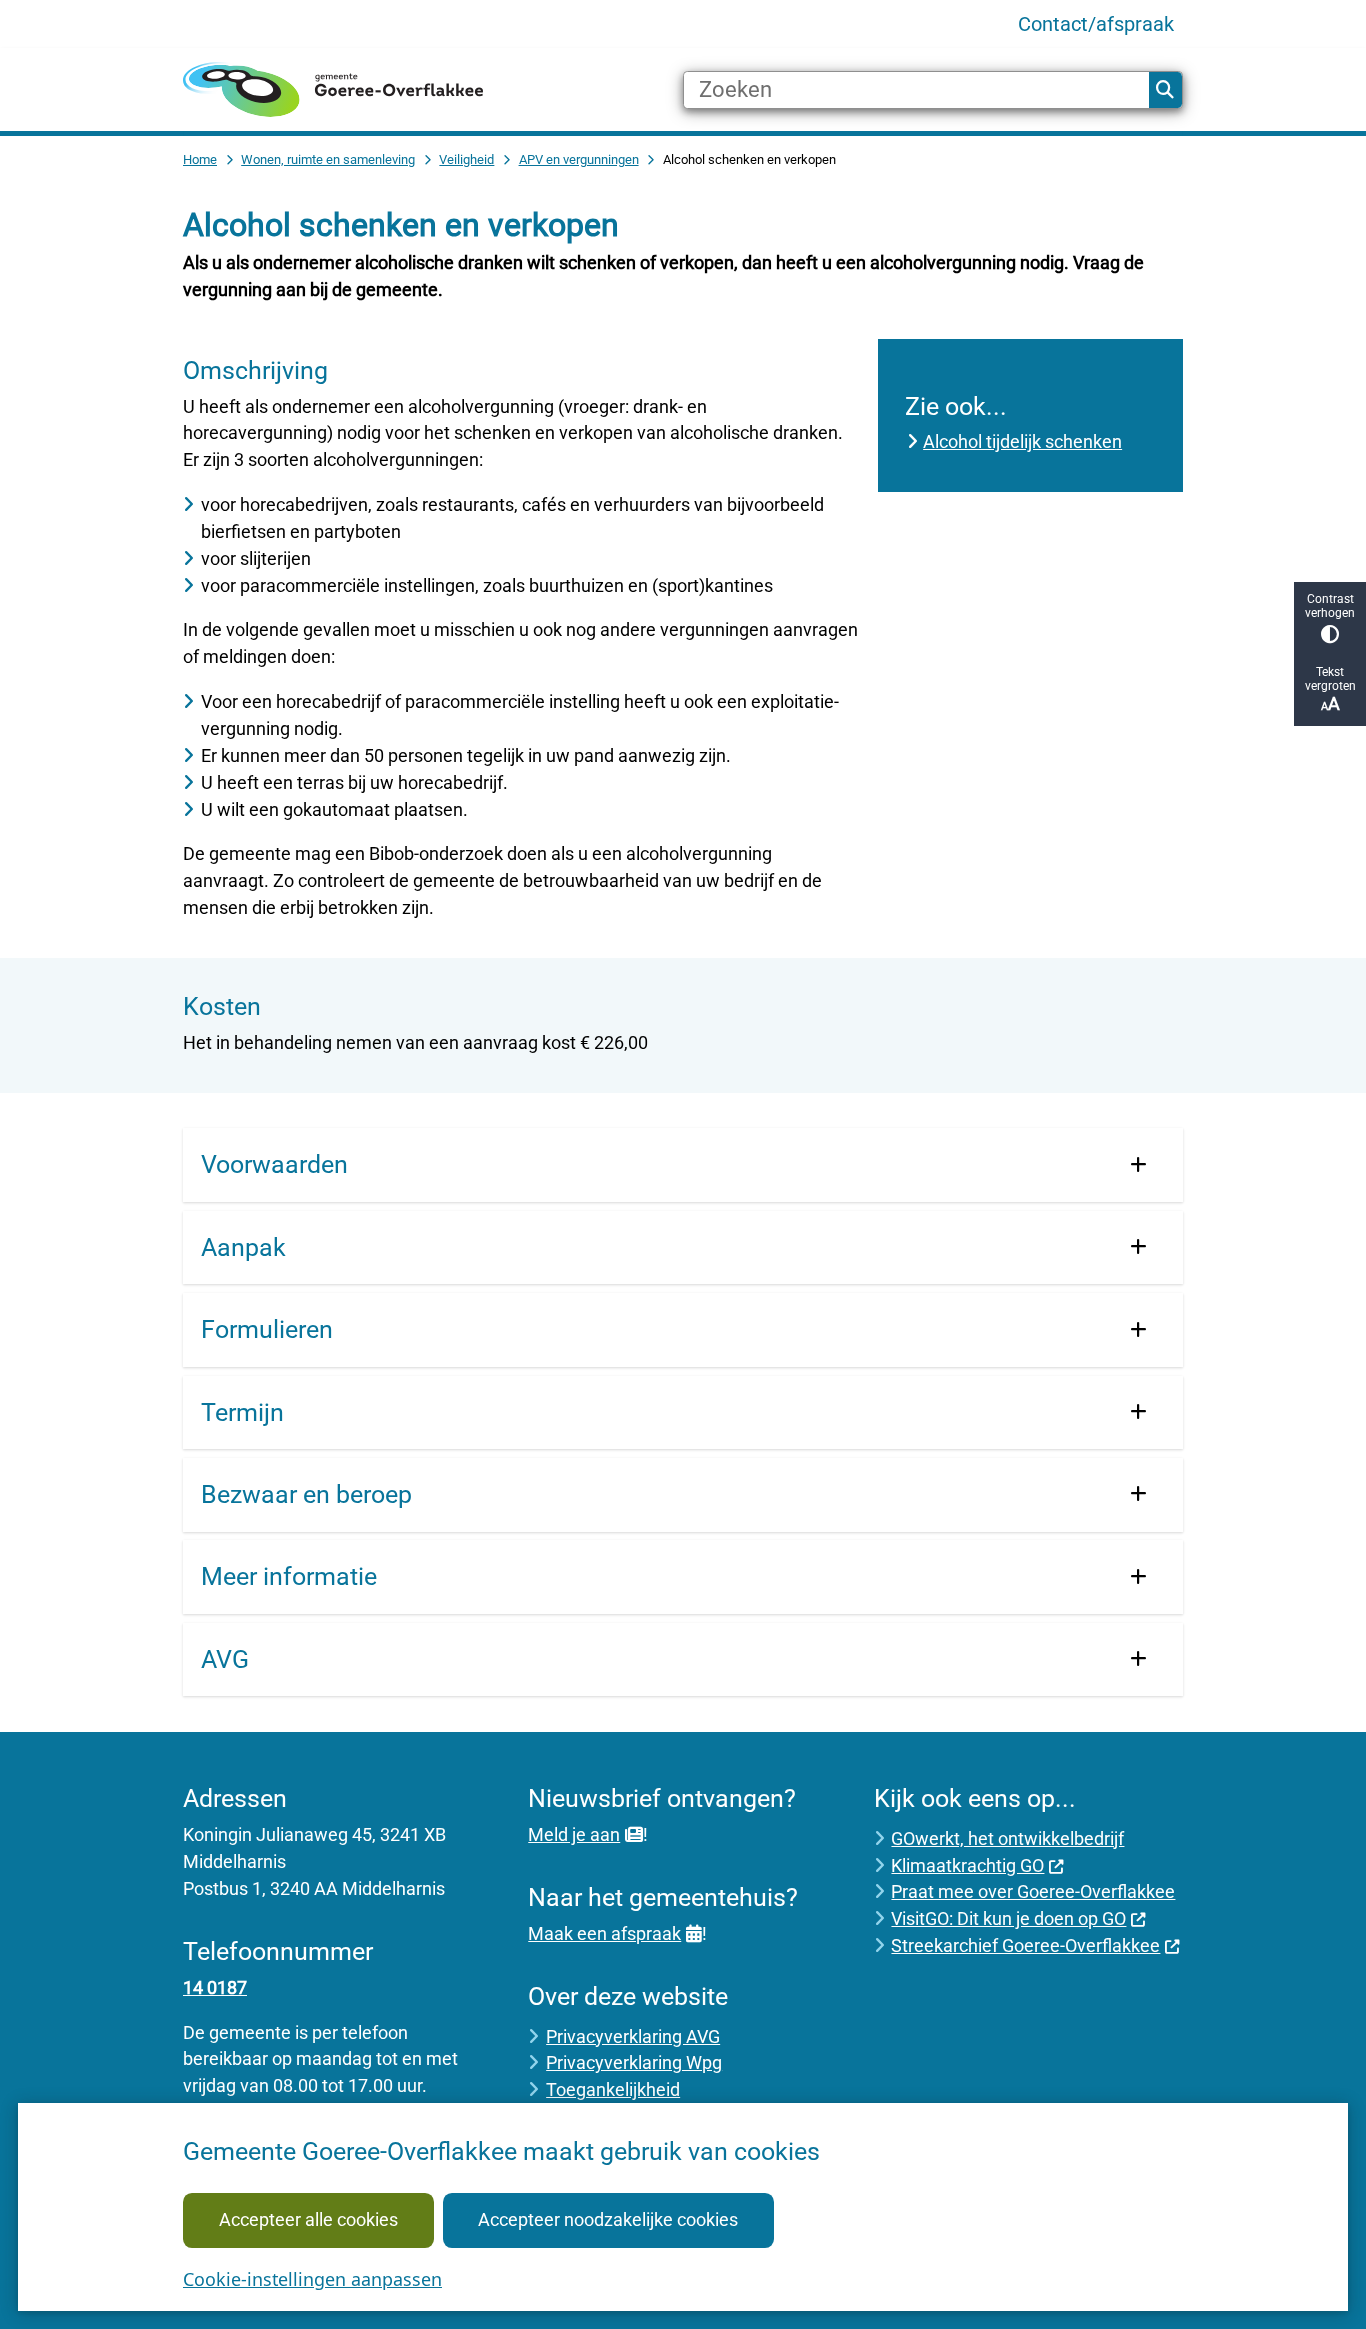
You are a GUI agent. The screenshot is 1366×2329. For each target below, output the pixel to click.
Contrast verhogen (1330, 606)
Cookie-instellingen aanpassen (312, 2279)
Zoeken (1165, 90)
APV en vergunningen (579, 159)
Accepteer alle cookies (308, 2219)
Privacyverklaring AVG (633, 2036)
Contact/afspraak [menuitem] (1096, 24)
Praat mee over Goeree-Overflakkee (1033, 1891)
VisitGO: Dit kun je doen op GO (1008, 1918)
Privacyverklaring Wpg (634, 2062)
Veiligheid (466, 159)
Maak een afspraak (604, 1933)
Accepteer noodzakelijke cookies (608, 2219)
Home (200, 159)
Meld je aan (574, 1834)
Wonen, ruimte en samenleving (328, 159)
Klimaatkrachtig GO (967, 1865)
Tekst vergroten (1330, 679)
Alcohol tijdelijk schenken (1022, 441)
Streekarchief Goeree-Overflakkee (1025, 1945)
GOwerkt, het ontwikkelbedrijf (1007, 1838)
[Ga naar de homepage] (333, 89)
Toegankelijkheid (613, 2089)
